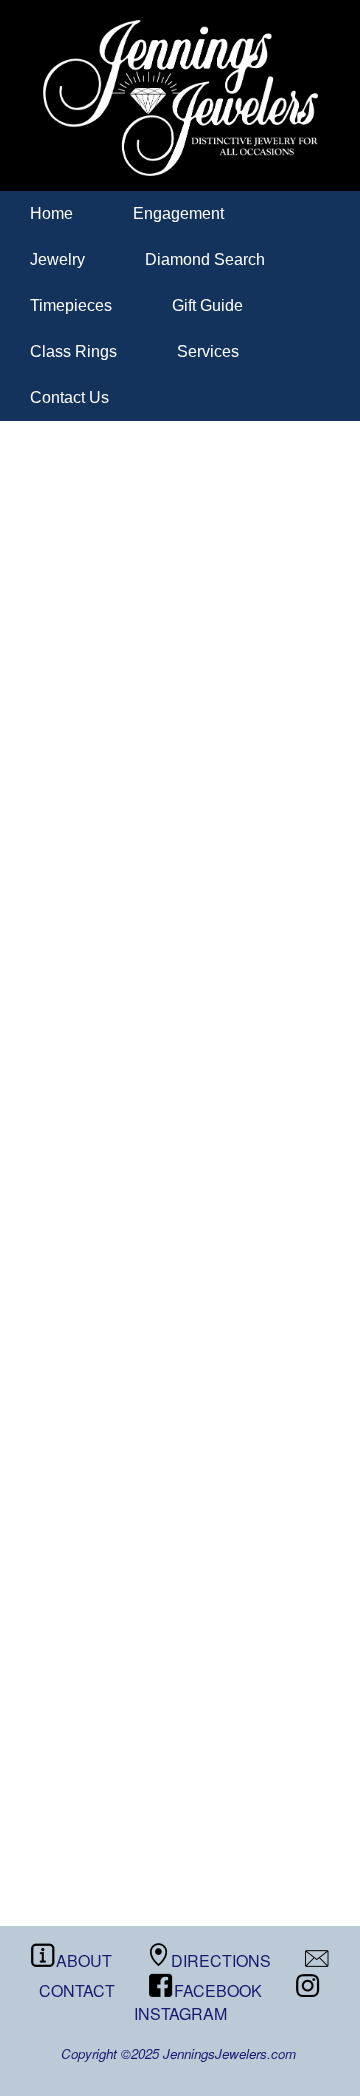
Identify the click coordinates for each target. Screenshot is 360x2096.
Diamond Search (205, 259)
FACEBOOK (218, 1990)
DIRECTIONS (221, 1960)
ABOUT (84, 1960)
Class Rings (73, 351)
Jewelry (57, 259)
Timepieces (71, 305)
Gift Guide (207, 305)
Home (51, 213)
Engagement (178, 213)
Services (208, 351)
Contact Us (69, 397)
